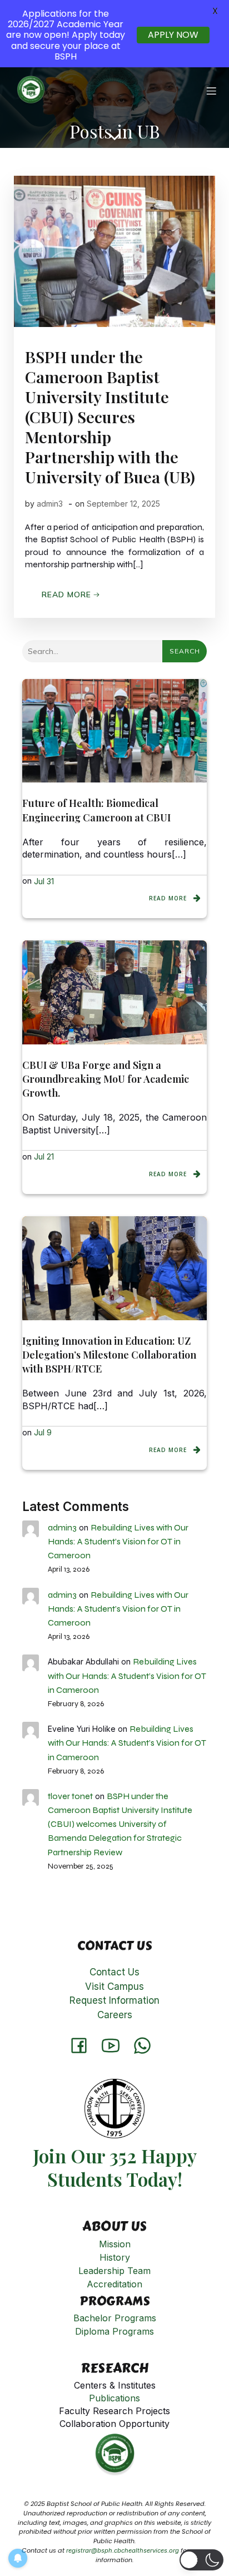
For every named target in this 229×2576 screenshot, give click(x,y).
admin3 (50, 504)
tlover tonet (70, 1796)
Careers (115, 2015)
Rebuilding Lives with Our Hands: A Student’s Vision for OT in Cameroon (118, 1541)
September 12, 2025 (123, 504)
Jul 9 (43, 1432)
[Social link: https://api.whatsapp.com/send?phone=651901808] (146, 2045)
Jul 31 (44, 881)
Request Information (114, 2000)
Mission (115, 2244)
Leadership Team (114, 2271)
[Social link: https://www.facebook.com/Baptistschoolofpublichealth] (83, 2045)
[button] (201, 2560)
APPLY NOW (173, 35)
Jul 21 (44, 1156)
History (115, 2257)
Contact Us (114, 1972)
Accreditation (114, 2284)
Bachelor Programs (115, 2318)
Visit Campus (114, 1987)
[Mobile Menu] (211, 91)
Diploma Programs (114, 2331)
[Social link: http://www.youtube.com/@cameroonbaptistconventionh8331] (115, 2045)
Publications (114, 2398)
